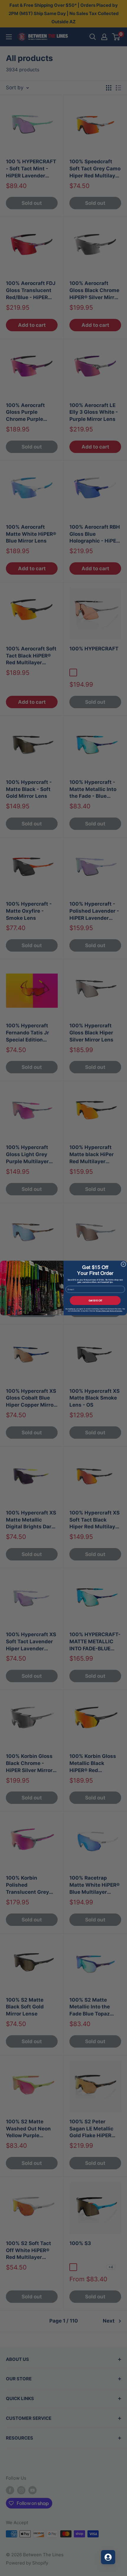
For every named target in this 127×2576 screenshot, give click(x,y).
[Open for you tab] (108, 2557)
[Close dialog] (123, 1264)
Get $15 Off (95, 1301)
